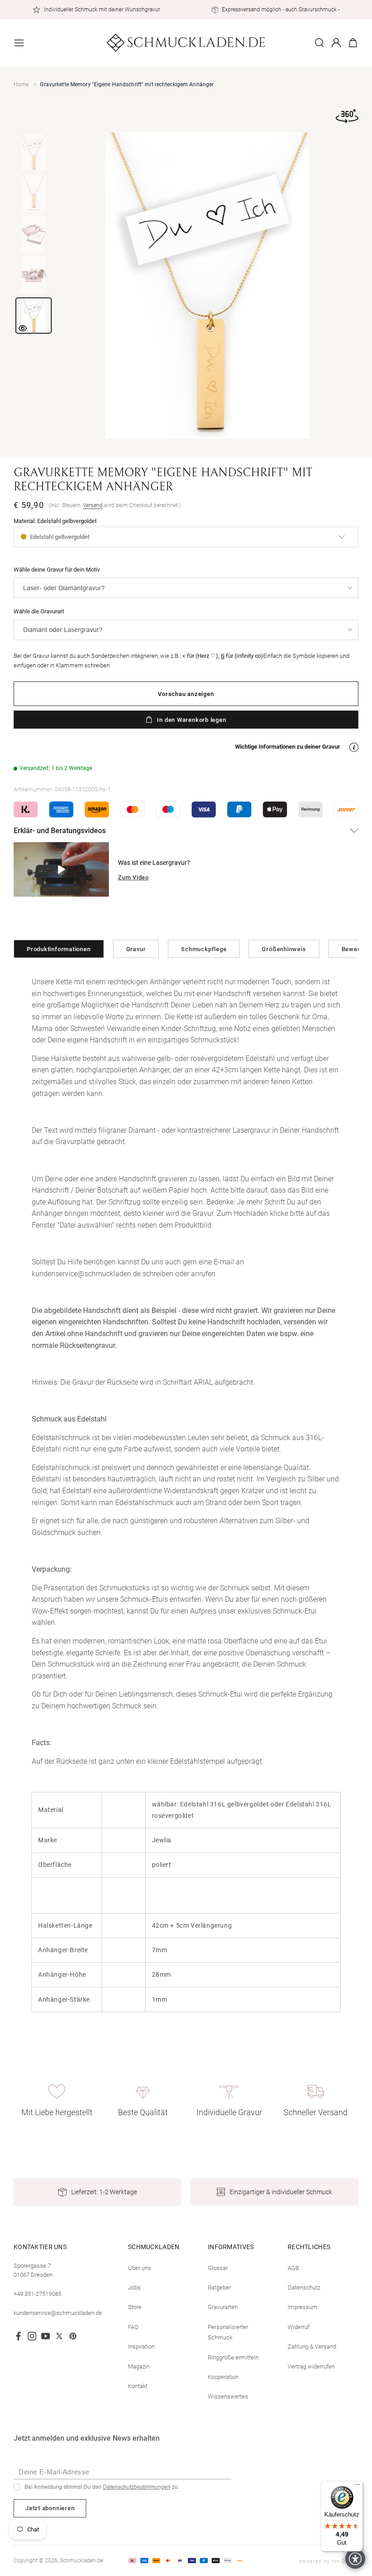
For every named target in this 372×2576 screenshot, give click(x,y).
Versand (93, 505)
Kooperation (223, 2377)
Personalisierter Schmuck (228, 2332)
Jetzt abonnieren (50, 2508)
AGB (293, 2268)
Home (21, 84)
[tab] (34, 152)
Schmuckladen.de (81, 2561)
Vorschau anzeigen (186, 694)
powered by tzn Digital (329, 2561)
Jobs (134, 2287)
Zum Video (133, 877)
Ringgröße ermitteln (233, 2357)
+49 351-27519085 (37, 2294)
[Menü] (357, 2487)
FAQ (133, 2327)
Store (135, 2307)
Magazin (139, 2366)
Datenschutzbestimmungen (137, 2487)
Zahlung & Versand (312, 2347)
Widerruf (299, 2327)
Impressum (303, 2307)
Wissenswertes (228, 2396)
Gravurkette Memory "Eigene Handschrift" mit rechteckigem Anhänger (127, 84)
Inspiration (141, 2347)
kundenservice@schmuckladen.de (58, 2313)
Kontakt (138, 2386)
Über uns (139, 2268)
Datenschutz (304, 2287)
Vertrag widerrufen (311, 2366)
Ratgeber (219, 2287)
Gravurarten (223, 2307)
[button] (19, 43)
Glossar (218, 2268)
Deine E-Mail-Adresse (54, 2472)
